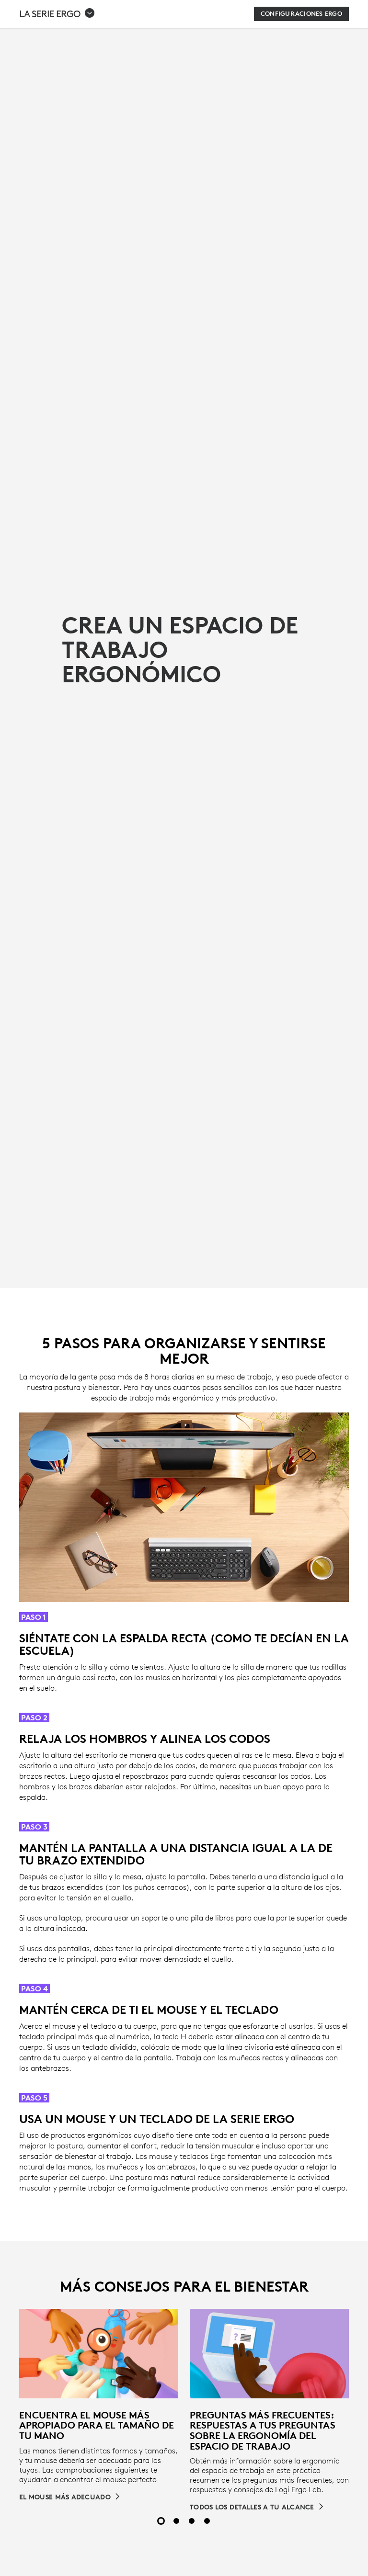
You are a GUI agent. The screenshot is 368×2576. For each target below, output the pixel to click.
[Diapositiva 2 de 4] (176, 2521)
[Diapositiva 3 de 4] (192, 2521)
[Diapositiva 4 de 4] (207, 2521)
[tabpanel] (99, 2405)
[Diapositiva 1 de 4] (161, 2521)
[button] (57, 14)
